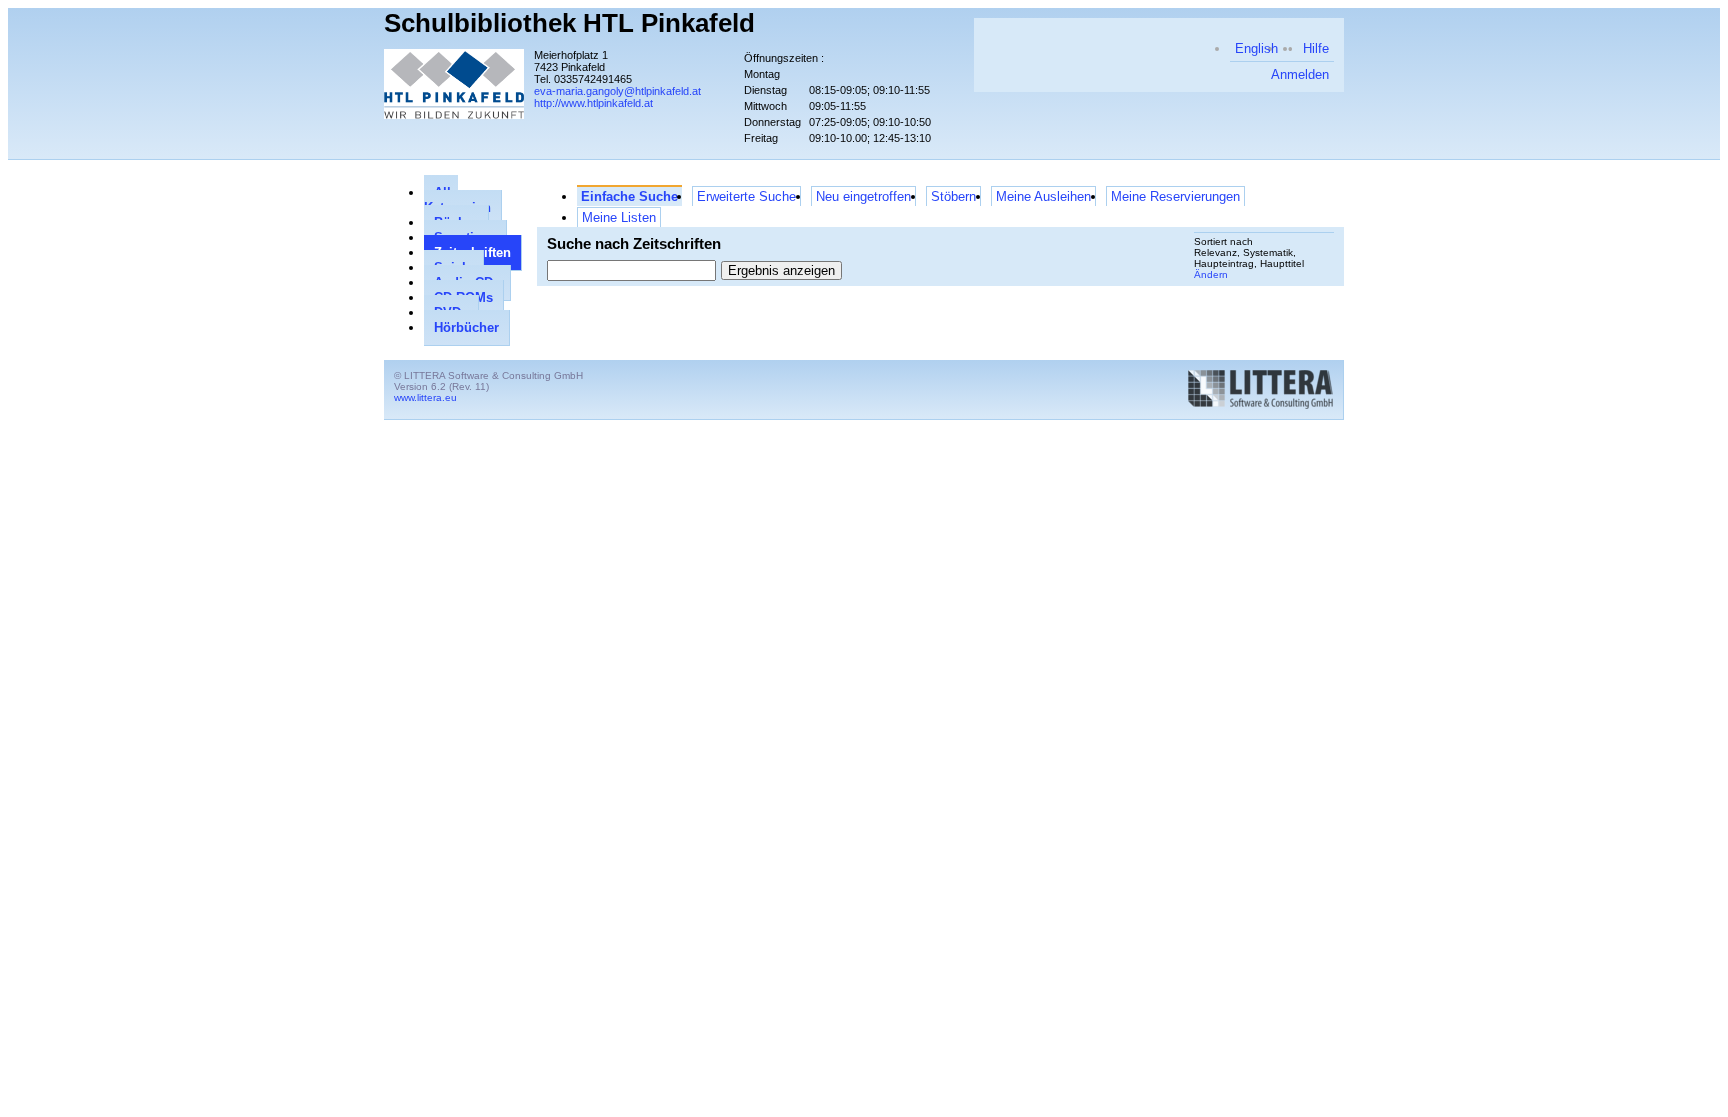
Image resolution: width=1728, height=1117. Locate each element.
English (1256, 48)
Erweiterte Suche (746, 196)
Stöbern (953, 196)
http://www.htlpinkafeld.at (593, 103)
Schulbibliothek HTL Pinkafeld (569, 23)
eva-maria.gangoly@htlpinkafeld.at (617, 91)
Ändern (1211, 274)
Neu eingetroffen (863, 196)
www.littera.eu (425, 397)
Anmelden (1300, 74)
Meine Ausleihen (1043, 196)
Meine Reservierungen (1175, 196)
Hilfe (1316, 48)
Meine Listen (619, 217)
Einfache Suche (629, 196)
